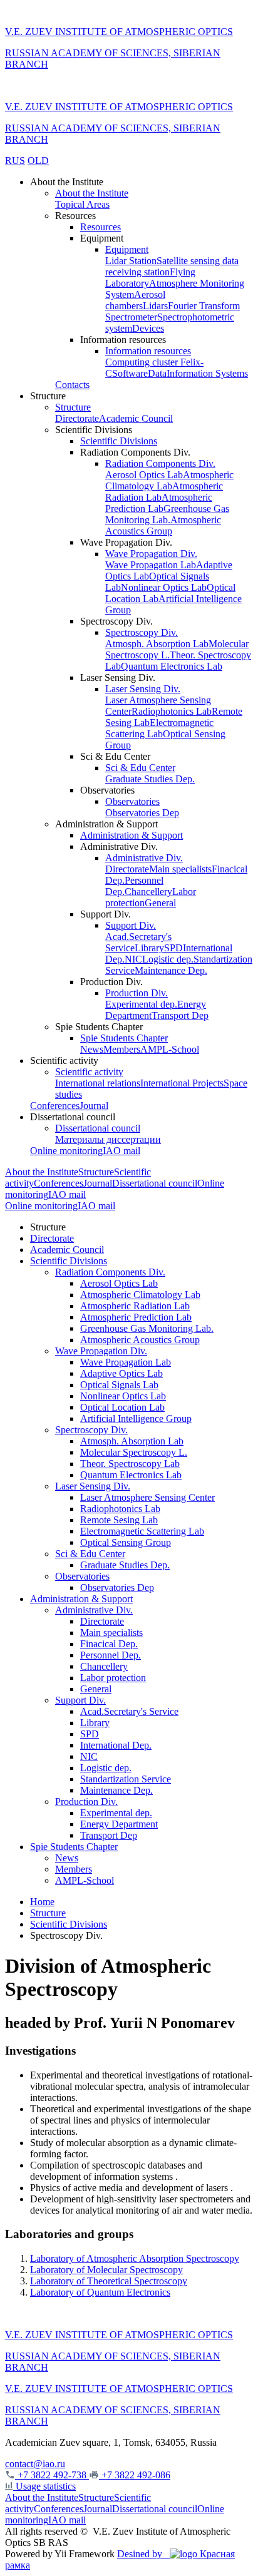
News (92, 1049)
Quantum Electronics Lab (172, 666)
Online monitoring (66, 1151)
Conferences (55, 1106)
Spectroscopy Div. (142, 632)
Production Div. (137, 993)
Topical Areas (82, 204)
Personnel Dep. (111, 1655)
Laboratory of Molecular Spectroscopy (106, 2270)
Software (130, 373)
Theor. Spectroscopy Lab (130, 1464)
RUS (15, 161)
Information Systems (207, 373)
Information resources (148, 351)
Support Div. (131, 925)
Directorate (77, 418)
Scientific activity (89, 1072)
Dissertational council (98, 1128)
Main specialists (180, 869)
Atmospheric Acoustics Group (163, 525)
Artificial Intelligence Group (136, 1418)
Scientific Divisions (119, 441)
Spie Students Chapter (124, 1038)
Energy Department (119, 1824)
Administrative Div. (144, 858)
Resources (101, 227)
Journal (94, 1106)
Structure (73, 407)
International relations (98, 1083)
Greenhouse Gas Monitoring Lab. (167, 514)
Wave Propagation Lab (151, 565)
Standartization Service (126, 1779)
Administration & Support (132, 835)
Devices (148, 328)
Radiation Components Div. (160, 463)
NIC (133, 959)
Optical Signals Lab (119, 1385)
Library (149, 948)
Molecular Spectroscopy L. (134, 1452)
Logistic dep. (168, 959)
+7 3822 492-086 (135, 2475)
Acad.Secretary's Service (129, 1711)
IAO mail (121, 1151)
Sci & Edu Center (140, 768)
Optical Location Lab (122, 1407)
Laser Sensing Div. (143, 689)
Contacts (72, 385)
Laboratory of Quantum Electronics (100, 2292)
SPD (173, 948)
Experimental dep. (141, 1004)
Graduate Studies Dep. (150, 779)
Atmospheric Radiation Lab (135, 1306)
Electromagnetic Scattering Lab (159, 728)
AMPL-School (170, 1049)
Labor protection (113, 1678)
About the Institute (92, 193)
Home (42, 1902)
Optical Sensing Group (126, 1542)
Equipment (127, 249)
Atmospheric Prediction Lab (159, 503)
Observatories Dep (142, 813)
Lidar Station (131, 261)
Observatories (132, 801)
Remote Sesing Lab (119, 1520)
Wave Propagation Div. (151, 554)
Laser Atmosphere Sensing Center (147, 1497)
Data (157, 373)
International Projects (182, 1083)
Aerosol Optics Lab (144, 475)
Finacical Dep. (109, 1644)
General (160, 903)
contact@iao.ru (35, 2464)
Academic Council (136, 418)
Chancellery (148, 892)
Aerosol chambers (135, 300)
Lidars (155, 306)
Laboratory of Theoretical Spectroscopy (109, 2281)
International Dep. (116, 1745)
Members (122, 1049)
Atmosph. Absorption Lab (157, 644)
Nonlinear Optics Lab (164, 587)
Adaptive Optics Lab (121, 1373)
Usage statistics (44, 2486)
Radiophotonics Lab (172, 711)
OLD (38, 161)
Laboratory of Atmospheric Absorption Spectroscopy (135, 2258)
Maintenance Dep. (171, 970)
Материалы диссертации (108, 1139)
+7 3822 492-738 (52, 2475)
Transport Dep (180, 1015)
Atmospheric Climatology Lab (169, 480)
